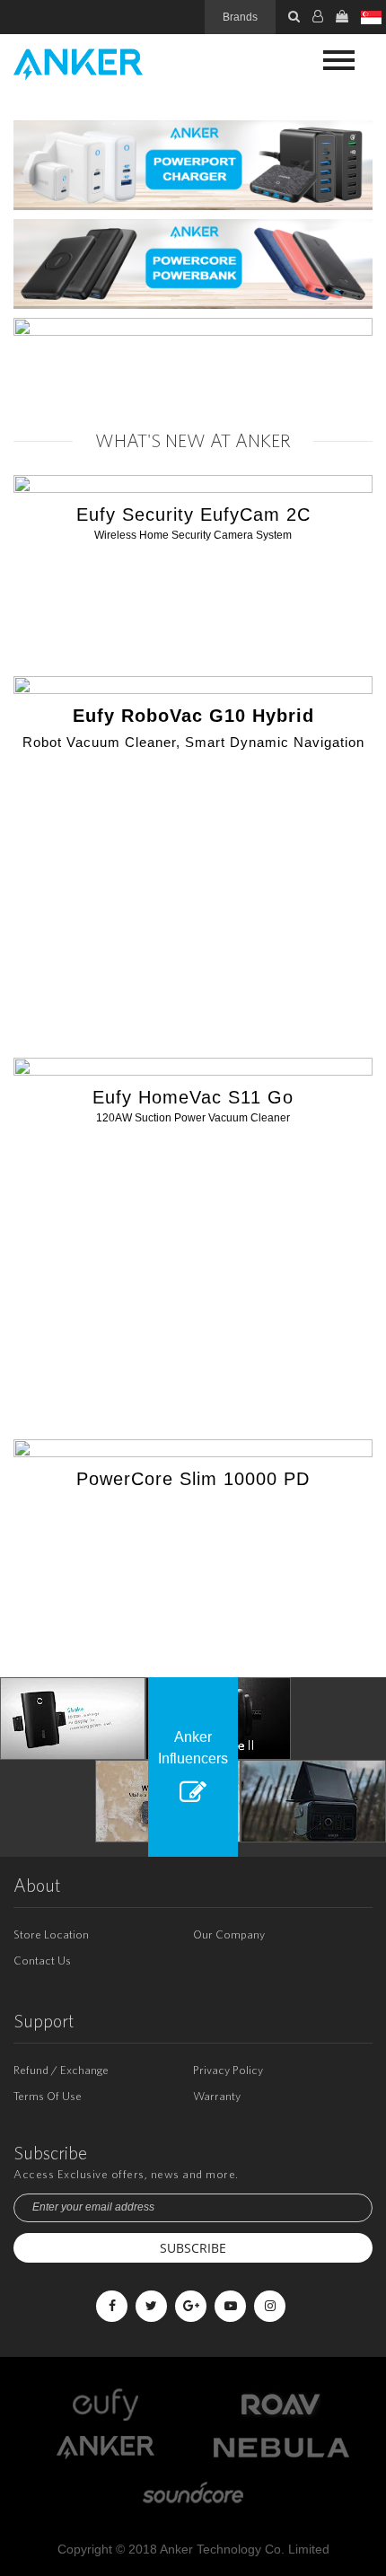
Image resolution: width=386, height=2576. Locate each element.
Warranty (217, 2096)
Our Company (229, 1934)
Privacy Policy (228, 2070)
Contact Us (42, 1961)
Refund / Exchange (61, 2070)
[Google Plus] (191, 2306)
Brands (240, 17)
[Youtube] (230, 2306)
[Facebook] (112, 2306)
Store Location (51, 1934)
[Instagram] (270, 2306)
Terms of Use (48, 2096)
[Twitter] (151, 2306)
